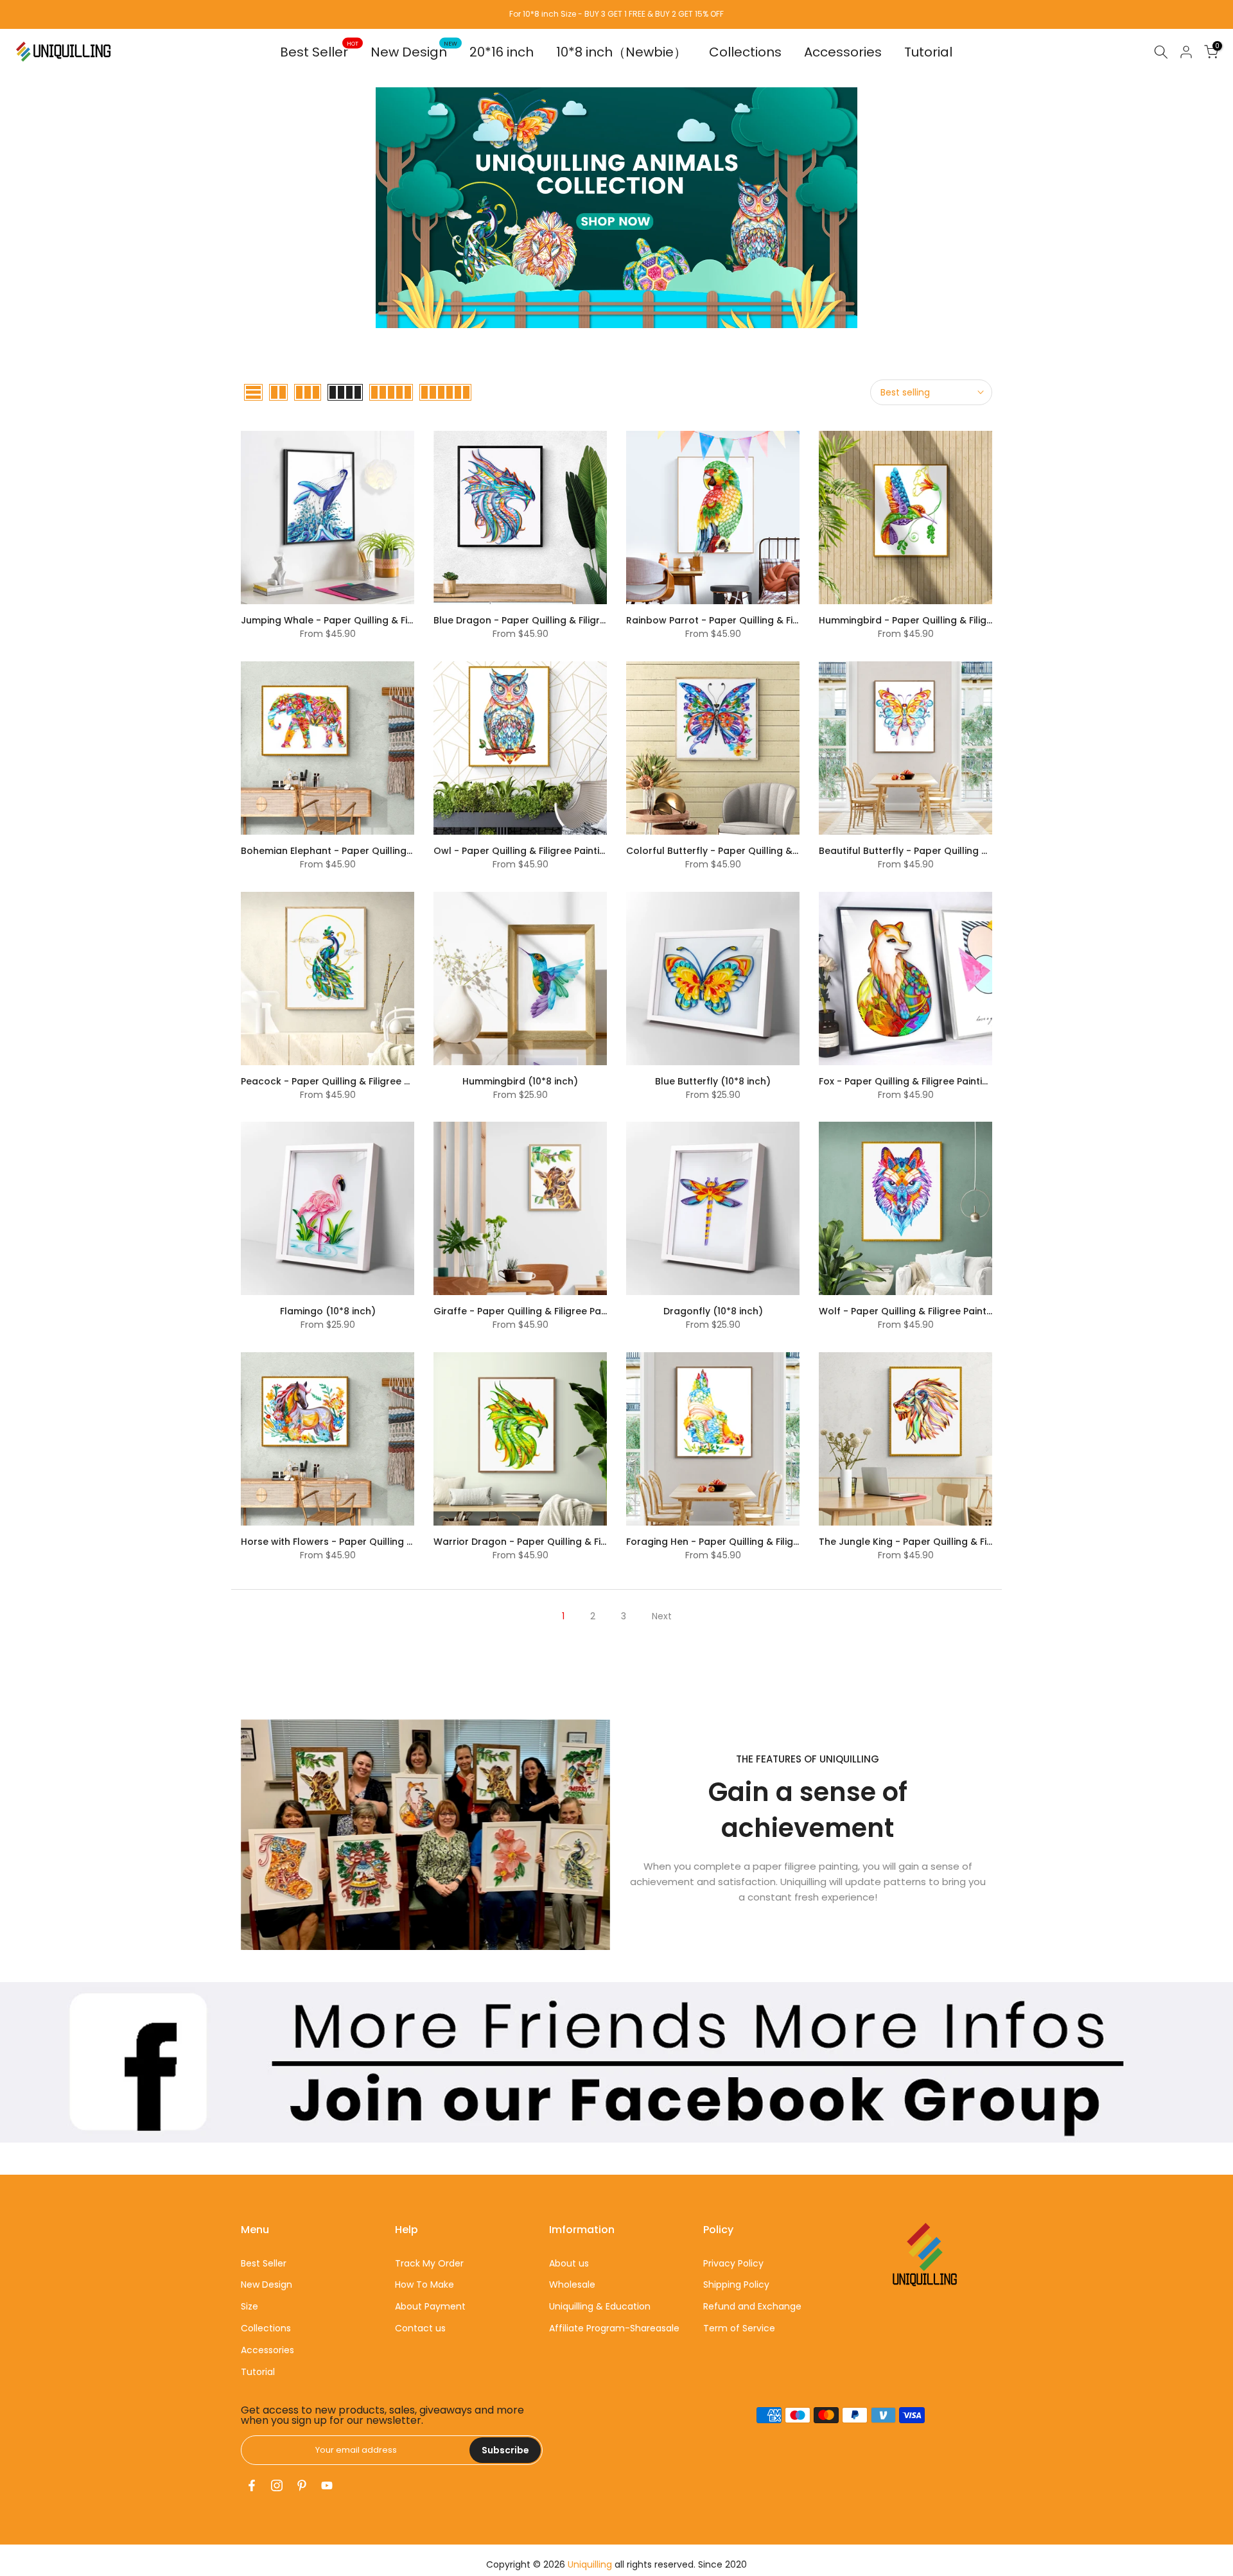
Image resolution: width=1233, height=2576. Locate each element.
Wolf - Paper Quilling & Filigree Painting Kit (917, 1311)
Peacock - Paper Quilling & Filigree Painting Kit (348, 1081)
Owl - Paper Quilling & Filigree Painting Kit (529, 851)
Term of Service (739, 2328)
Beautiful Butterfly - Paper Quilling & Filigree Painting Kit (948, 851)
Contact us (420, 2328)
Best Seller (319, 52)
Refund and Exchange (752, 2306)
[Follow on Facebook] (252, 2485)
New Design (414, 52)
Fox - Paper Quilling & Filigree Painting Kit (914, 1081)
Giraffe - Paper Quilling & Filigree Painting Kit (537, 1311)
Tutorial (928, 52)
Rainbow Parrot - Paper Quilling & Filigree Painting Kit (749, 620)
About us (569, 2263)
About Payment (430, 2306)
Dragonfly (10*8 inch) (713, 1311)
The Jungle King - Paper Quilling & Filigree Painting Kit (943, 1542)
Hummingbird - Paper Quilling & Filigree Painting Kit (937, 620)
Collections (745, 52)
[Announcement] (616, 14)
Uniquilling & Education (600, 2306)
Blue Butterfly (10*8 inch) (713, 1081)
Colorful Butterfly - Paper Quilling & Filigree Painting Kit (754, 851)
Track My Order (429, 2263)
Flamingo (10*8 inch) (328, 1311)
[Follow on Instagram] (277, 2485)
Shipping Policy (736, 2284)
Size (249, 2306)
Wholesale (572, 2284)
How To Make (424, 2284)
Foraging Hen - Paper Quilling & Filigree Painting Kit (744, 1542)
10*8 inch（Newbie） (621, 52)
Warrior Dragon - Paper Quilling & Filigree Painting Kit (557, 1542)
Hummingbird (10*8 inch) (520, 1081)
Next (662, 1616)
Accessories (843, 52)
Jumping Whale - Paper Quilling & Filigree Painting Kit (364, 620)
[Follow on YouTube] (327, 2485)
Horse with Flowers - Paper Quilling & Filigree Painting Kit (372, 1542)
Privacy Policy (733, 2263)
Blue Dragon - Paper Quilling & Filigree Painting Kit (549, 620)
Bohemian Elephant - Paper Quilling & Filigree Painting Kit (373, 851)
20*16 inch (502, 52)
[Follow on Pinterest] (302, 2485)
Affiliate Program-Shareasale (614, 2328)
